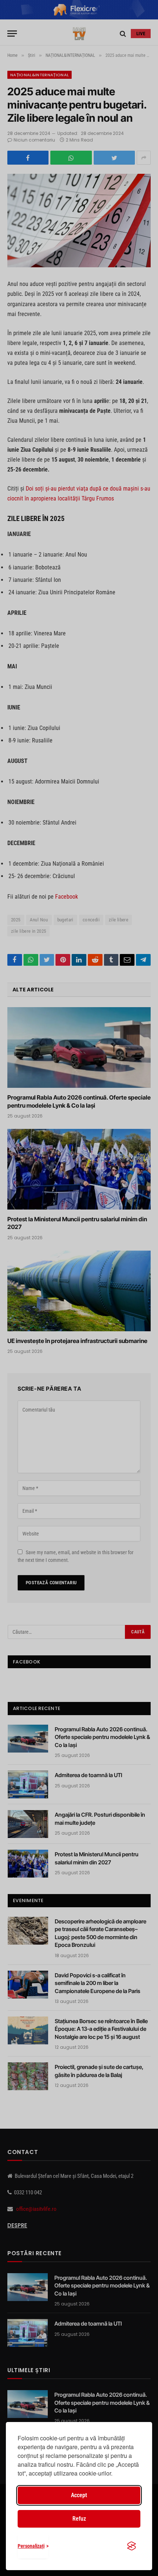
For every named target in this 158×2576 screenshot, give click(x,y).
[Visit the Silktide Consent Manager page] (132, 2546)
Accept (79, 2495)
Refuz (79, 2519)
